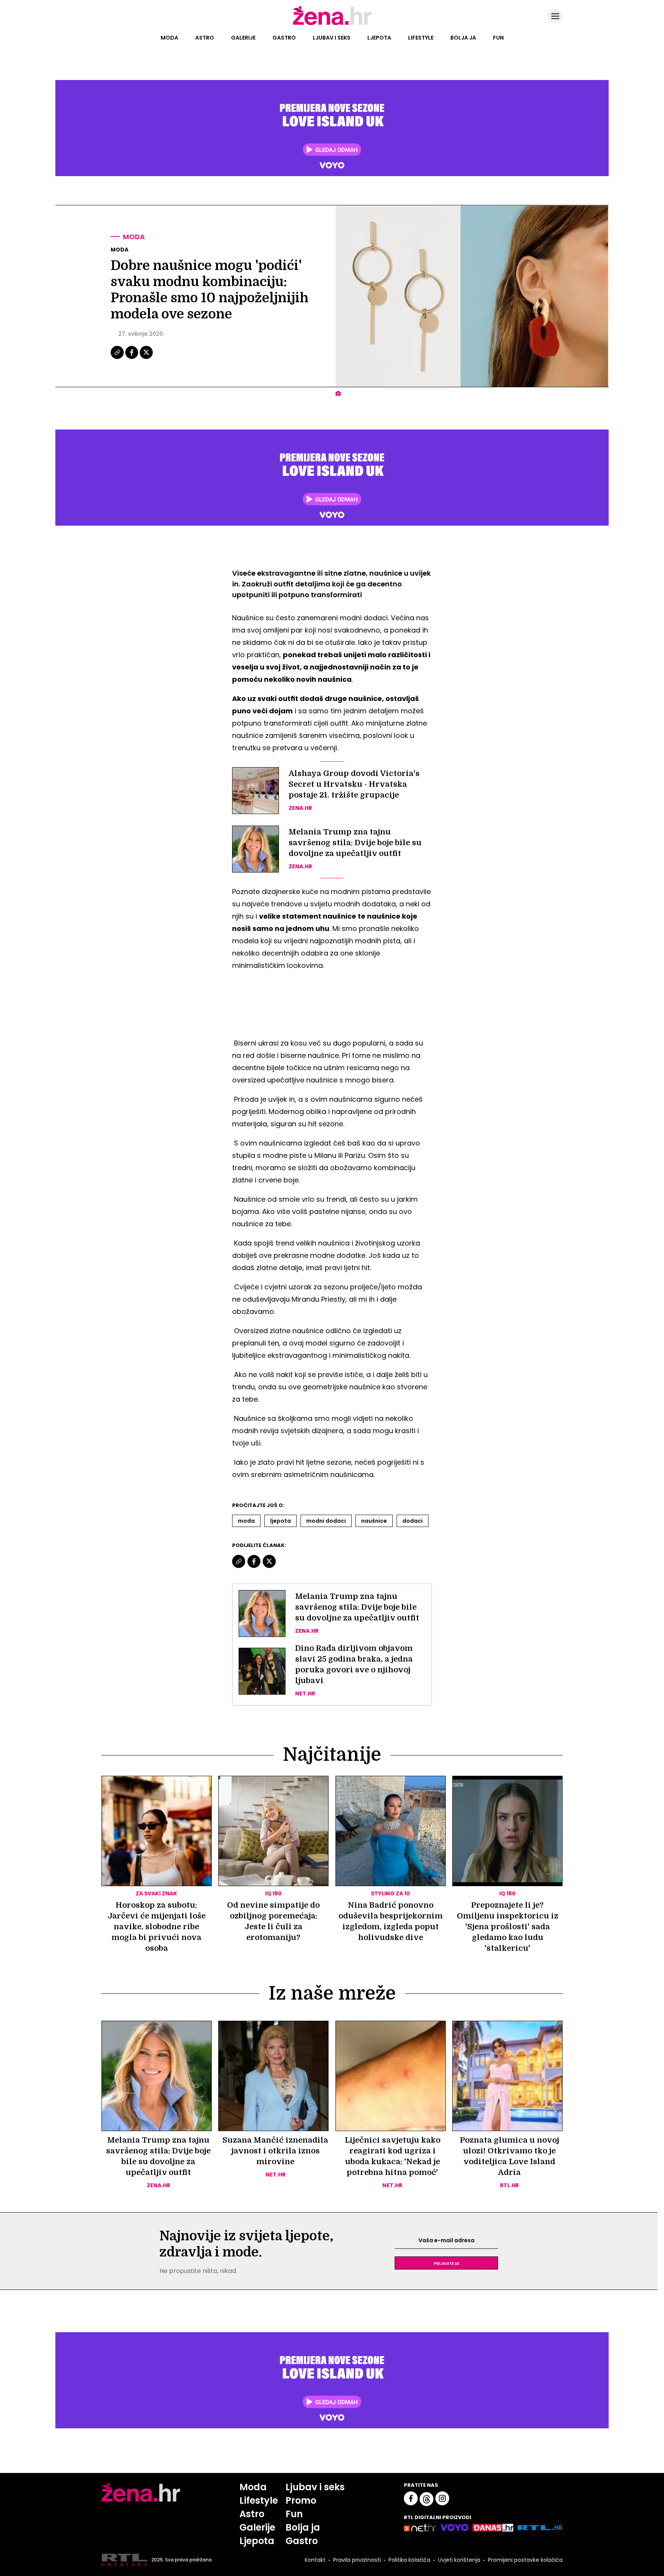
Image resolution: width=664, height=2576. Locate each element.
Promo (301, 2500)
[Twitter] (146, 358)
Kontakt (315, 2560)
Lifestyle (421, 38)
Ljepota (379, 38)
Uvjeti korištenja (459, 2560)
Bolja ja (463, 38)
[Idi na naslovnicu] (332, 24)
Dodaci (413, 1521)
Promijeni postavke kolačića (525, 2560)
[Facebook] (132, 358)
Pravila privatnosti (357, 2560)
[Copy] (118, 358)
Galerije (243, 38)
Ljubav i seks (332, 38)
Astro (205, 38)
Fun (498, 38)
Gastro (284, 38)
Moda (169, 38)
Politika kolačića (409, 2560)
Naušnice (374, 1521)
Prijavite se (447, 2263)
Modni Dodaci (326, 1521)
